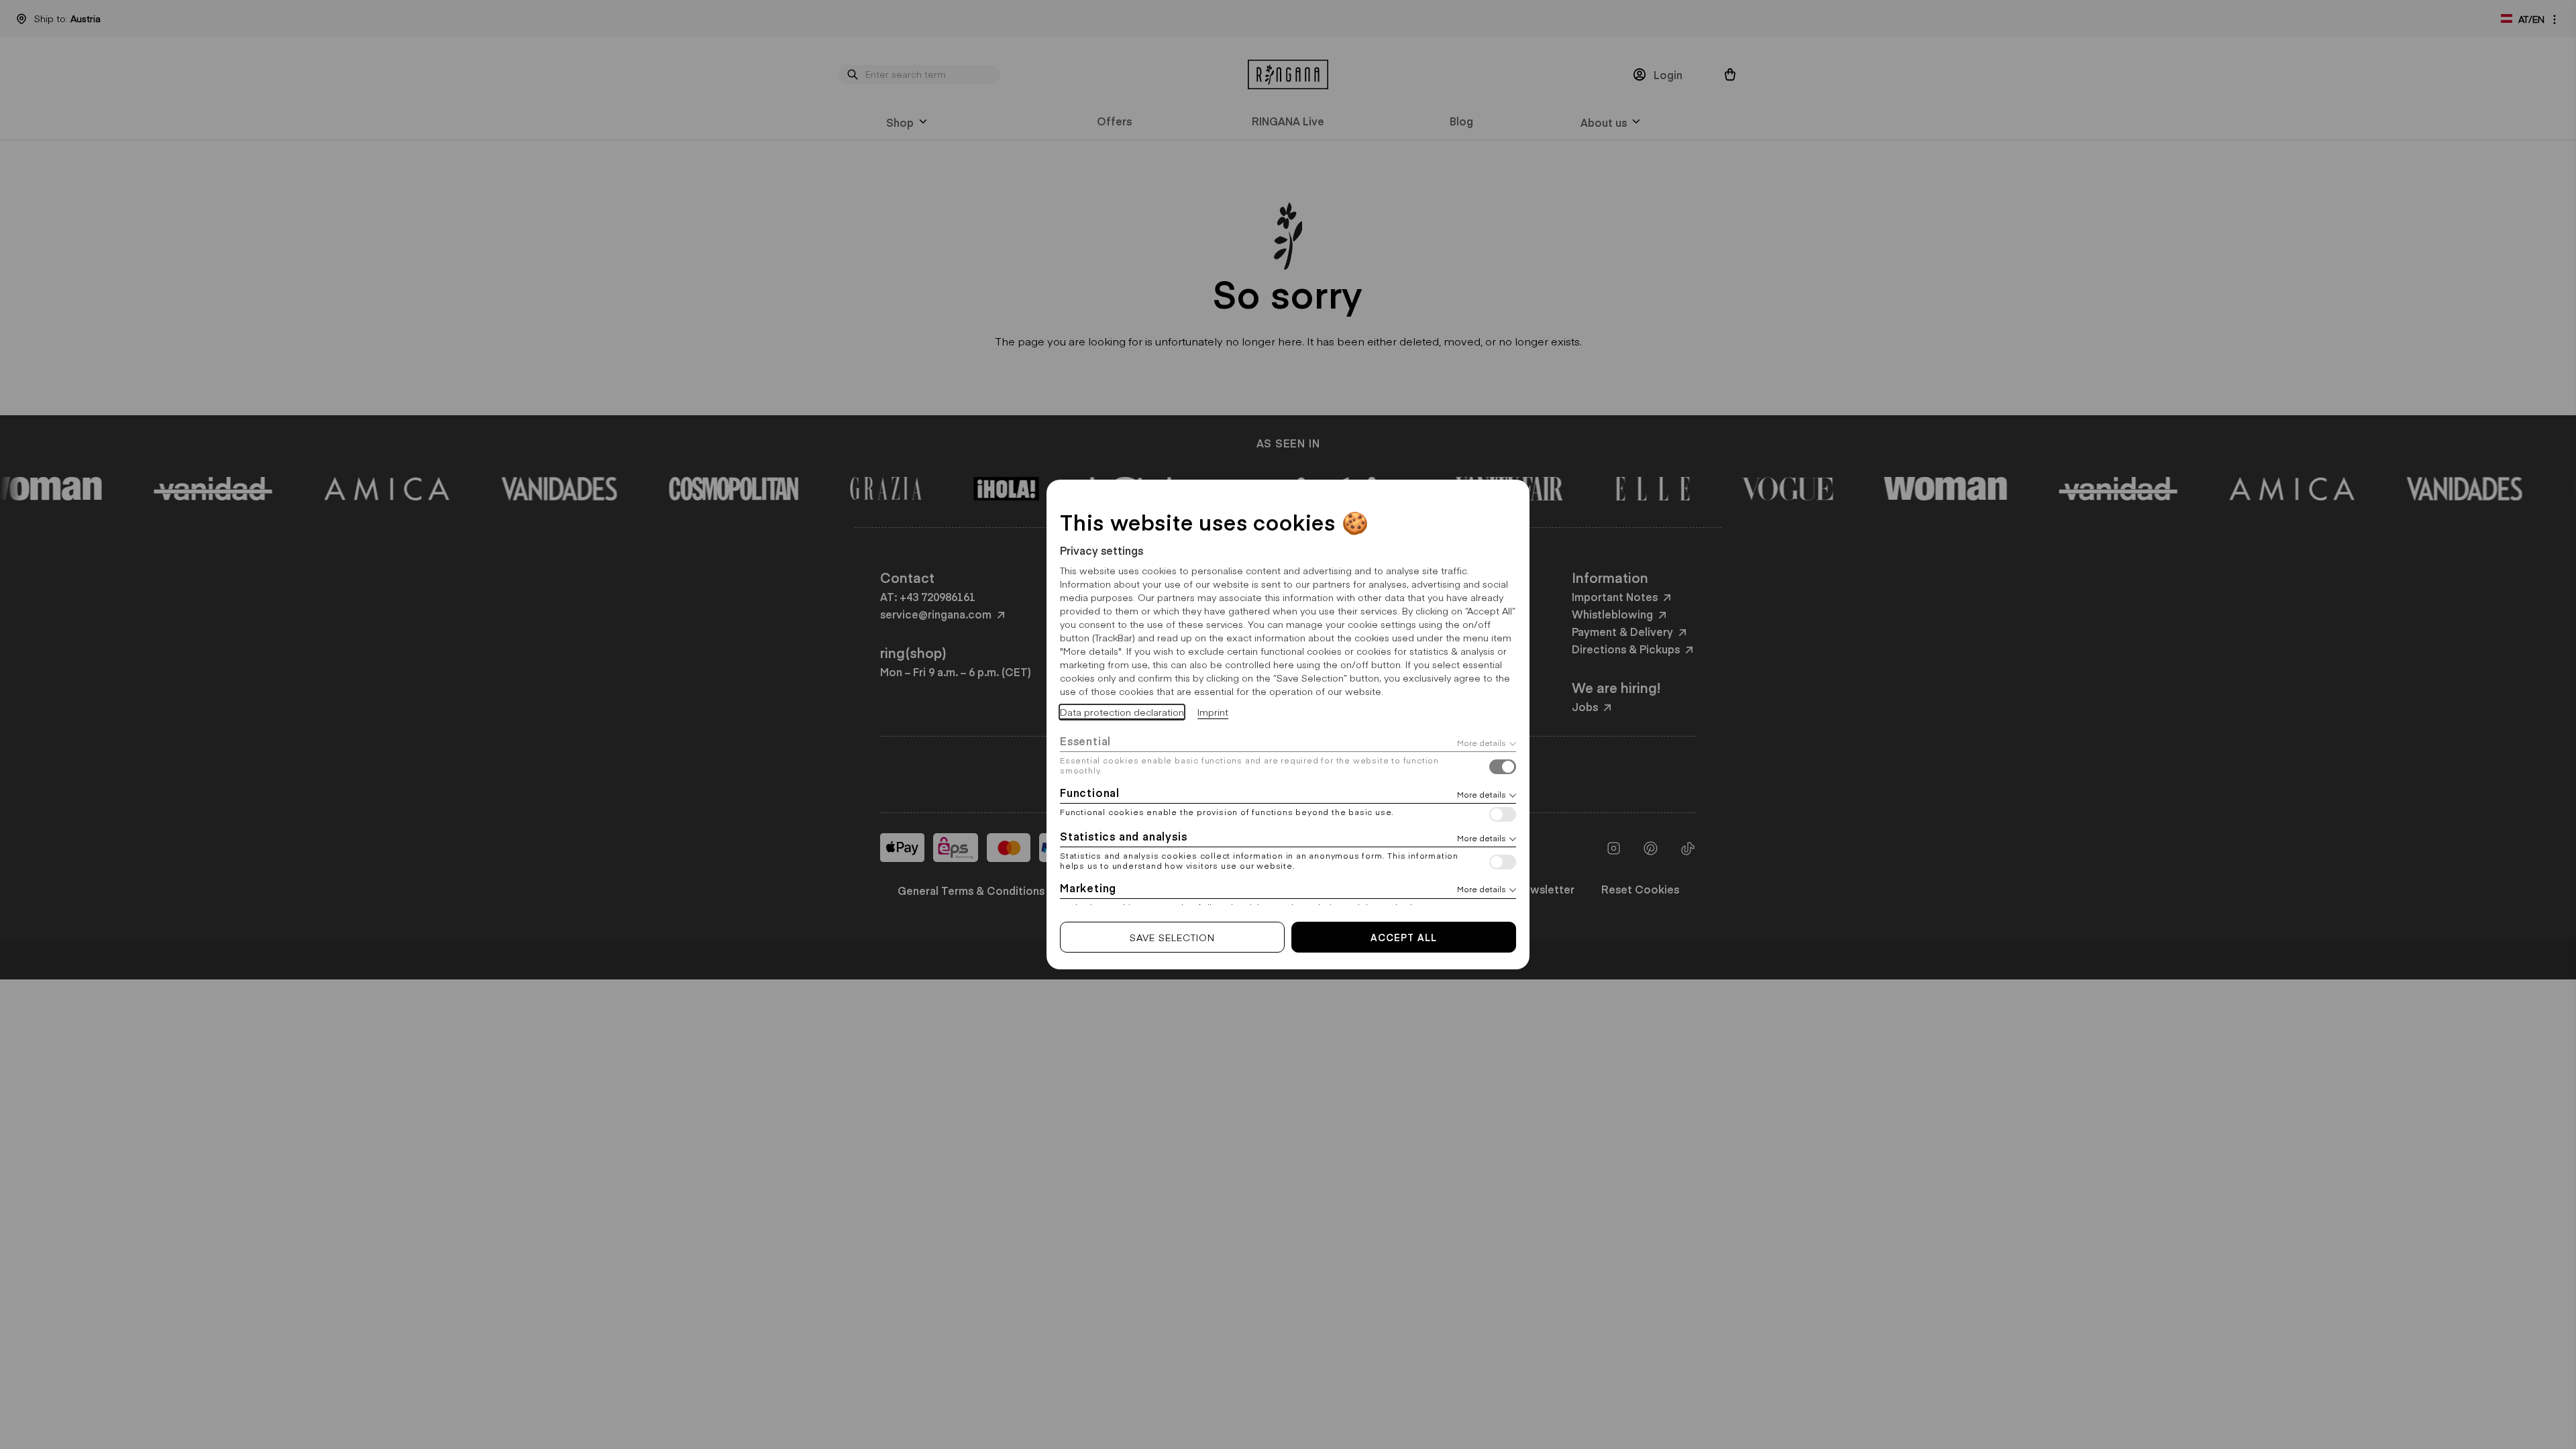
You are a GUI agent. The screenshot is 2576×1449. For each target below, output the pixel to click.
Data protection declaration (1122, 712)
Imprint (1213, 712)
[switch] (1503, 768)
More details (1482, 743)
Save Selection (1172, 937)
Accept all (1404, 937)
